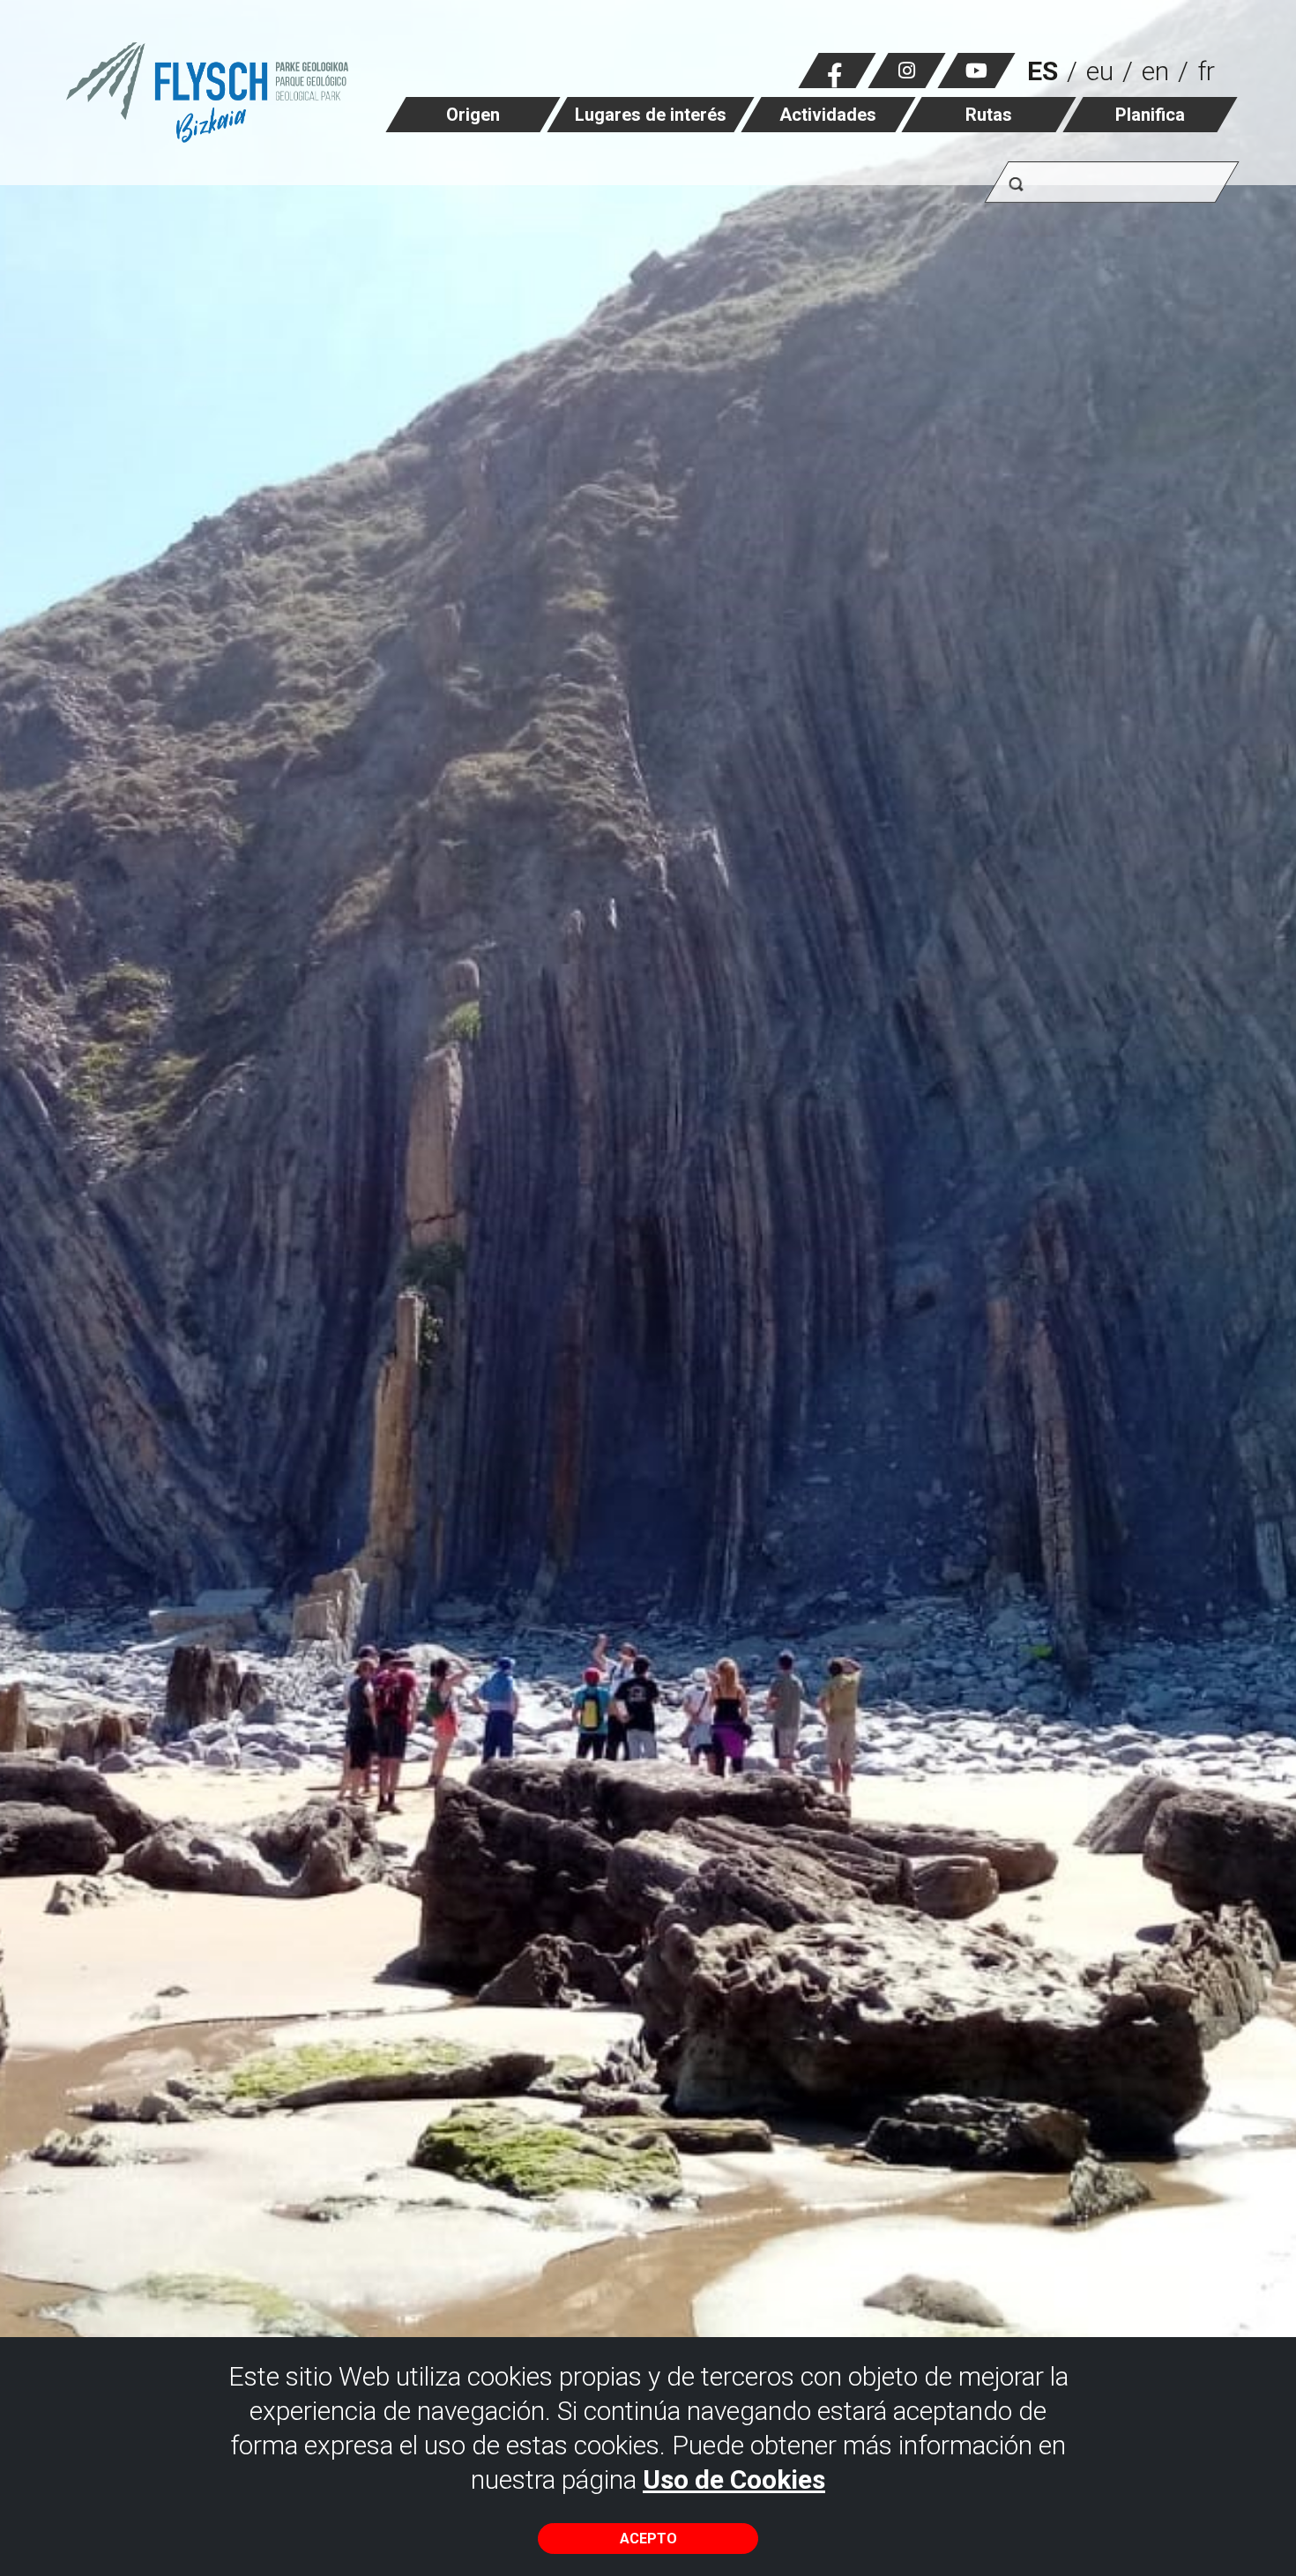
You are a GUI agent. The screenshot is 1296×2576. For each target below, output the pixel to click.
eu (1100, 71)
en (1155, 71)
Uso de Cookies (734, 2479)
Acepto (648, 2539)
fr (1206, 71)
